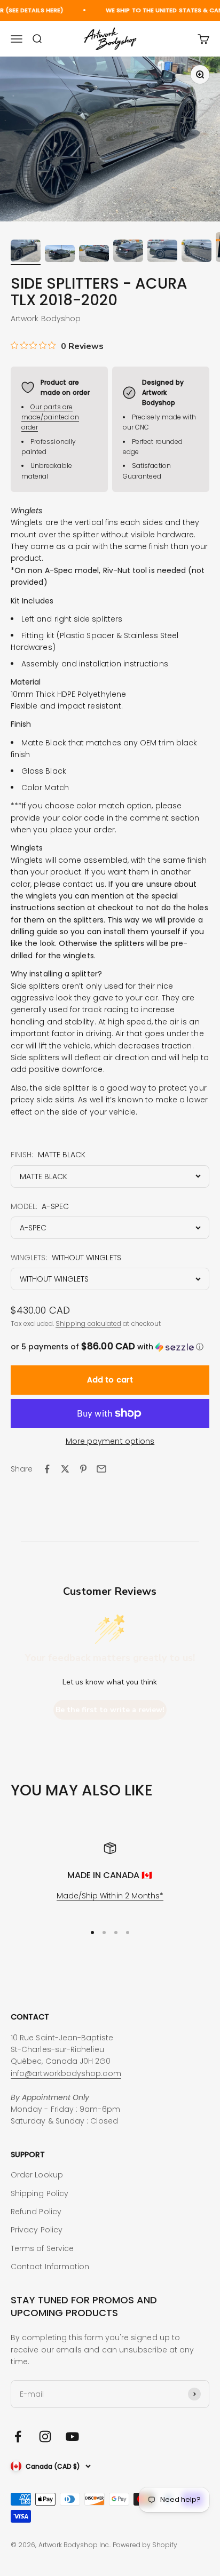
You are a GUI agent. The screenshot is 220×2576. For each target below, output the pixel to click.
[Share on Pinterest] (83, 1469)
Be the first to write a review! (110, 1710)
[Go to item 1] (26, 252)
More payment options (110, 1441)
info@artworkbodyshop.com (66, 2073)
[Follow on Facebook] (18, 2436)
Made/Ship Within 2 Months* (110, 1896)
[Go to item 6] (197, 252)
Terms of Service (42, 2248)
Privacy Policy (37, 2230)
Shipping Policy (40, 2193)
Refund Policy (36, 2212)
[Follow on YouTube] (72, 2436)
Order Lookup (37, 2175)
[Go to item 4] (128, 252)
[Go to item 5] (162, 252)
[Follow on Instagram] (45, 2436)
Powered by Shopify (145, 2545)
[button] (110, 1347)
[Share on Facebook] (47, 1469)
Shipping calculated (88, 1323)
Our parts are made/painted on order (50, 417)
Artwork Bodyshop (46, 319)
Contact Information (50, 2267)
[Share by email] (101, 1469)
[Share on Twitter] (65, 1469)
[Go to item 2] (60, 255)
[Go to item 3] (94, 255)
